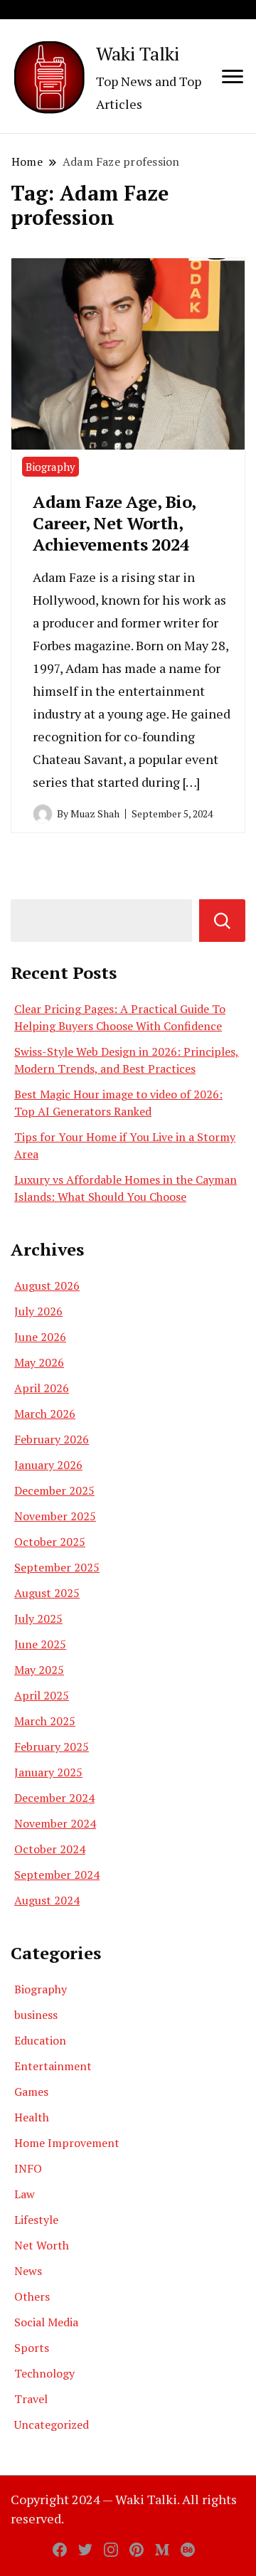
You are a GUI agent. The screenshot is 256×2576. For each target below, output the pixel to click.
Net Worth (42, 2245)
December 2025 (54, 1490)
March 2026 (45, 1414)
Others (32, 2296)
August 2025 (47, 1593)
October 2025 (50, 1542)
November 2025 (55, 1516)
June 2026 (40, 1337)
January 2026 (48, 1465)
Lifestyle (36, 2220)
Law (25, 2194)
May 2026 (39, 1362)
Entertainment (53, 2066)
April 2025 (42, 1695)
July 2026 (38, 1311)
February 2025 (52, 1747)
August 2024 (47, 1900)
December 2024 (54, 1798)
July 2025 (38, 1618)
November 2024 (55, 1823)
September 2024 (57, 1875)
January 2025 (48, 1772)
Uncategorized (52, 2424)
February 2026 (52, 1439)
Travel (31, 2399)
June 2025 (40, 1644)
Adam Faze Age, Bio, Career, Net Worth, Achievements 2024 (114, 523)
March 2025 (45, 1721)
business (36, 2015)
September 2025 (57, 1567)
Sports (32, 2348)
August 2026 (47, 1286)
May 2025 (39, 1670)
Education (40, 2040)
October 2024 (50, 1849)
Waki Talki (138, 53)
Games (31, 2092)
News (28, 2271)
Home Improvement (67, 2143)
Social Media (46, 2322)
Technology (44, 2373)
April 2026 (42, 1388)
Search (222, 921)
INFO (28, 2168)
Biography (50, 467)
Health (32, 2117)
